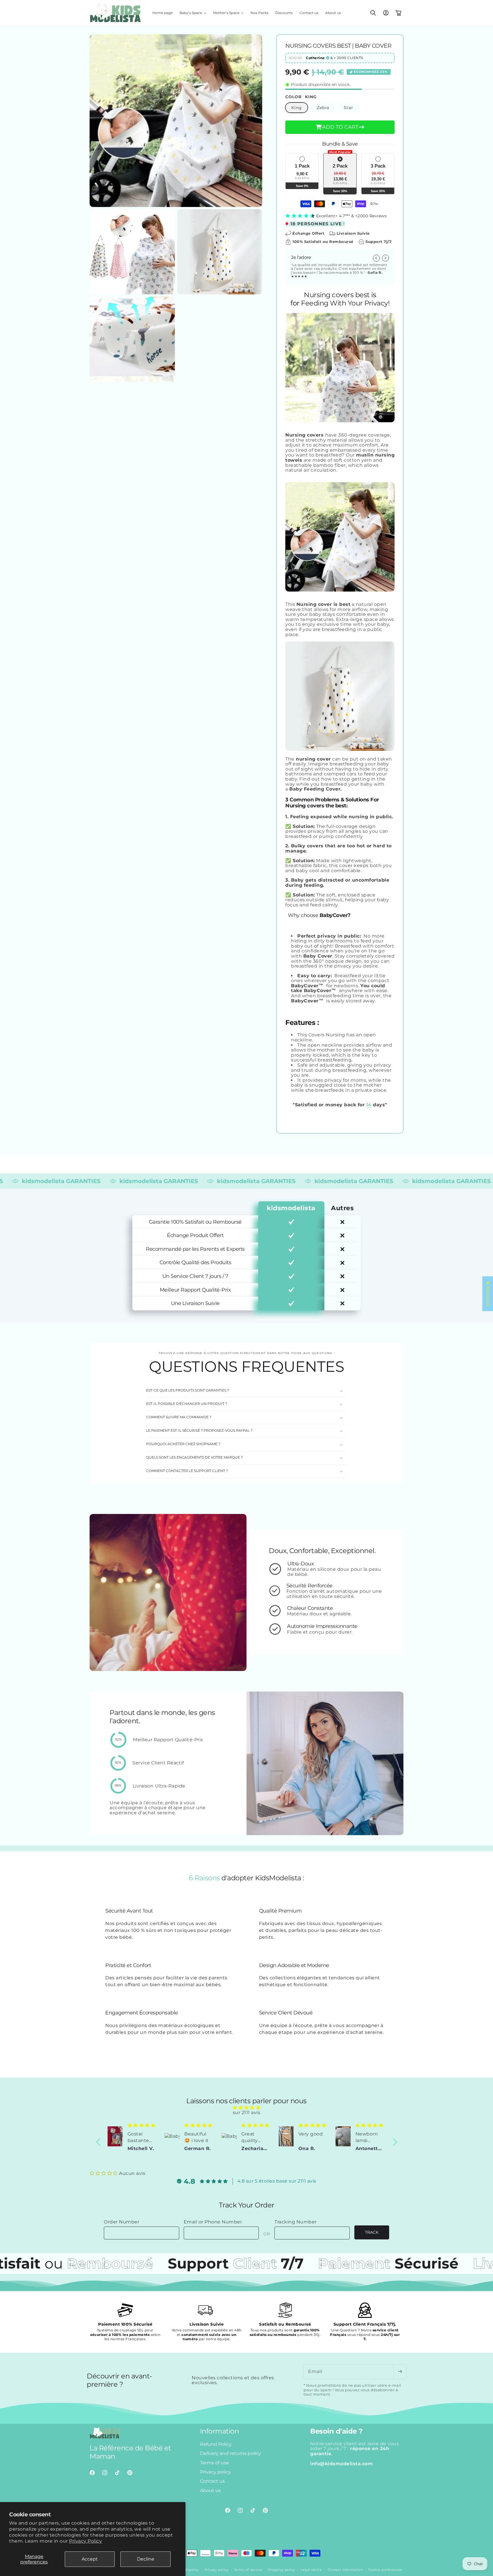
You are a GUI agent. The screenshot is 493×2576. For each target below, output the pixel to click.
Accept (90, 2559)
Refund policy (187, 2569)
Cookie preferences (385, 2569)
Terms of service (248, 2569)
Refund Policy (216, 2444)
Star (348, 108)
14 (369, 1105)
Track (372, 2232)
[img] (247, 2108)
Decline (146, 2559)
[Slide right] (385, 258)
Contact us (212, 2481)
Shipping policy (281, 2569)
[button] (193, 13)
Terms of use (214, 2463)
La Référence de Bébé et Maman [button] (130, 2453)
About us (210, 2490)
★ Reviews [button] (488, 1294)
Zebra (323, 108)
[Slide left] (376, 258)
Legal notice (311, 2569)
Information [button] (220, 2431)
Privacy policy (215, 2472)
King (297, 108)
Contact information (345, 2569)
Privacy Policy (85, 2541)
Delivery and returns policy (231, 2454)
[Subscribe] (400, 2372)
